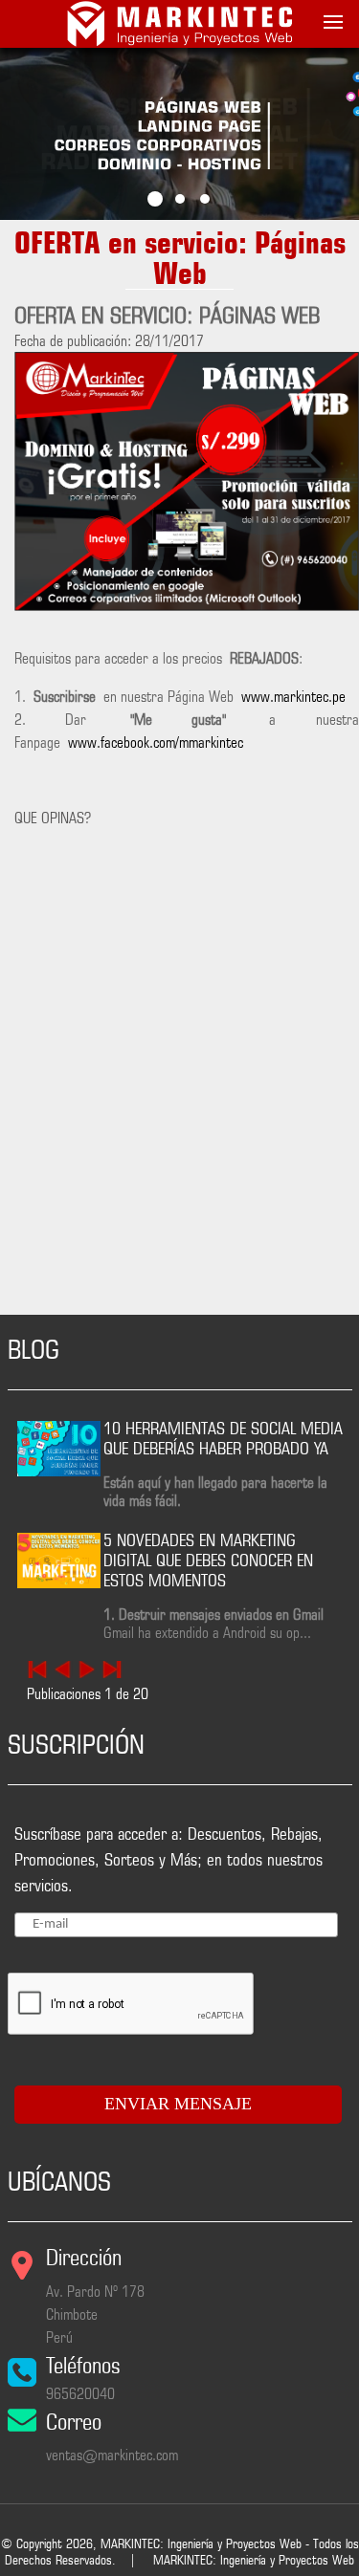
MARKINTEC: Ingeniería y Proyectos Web (254, 2560)
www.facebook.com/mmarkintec (156, 742)
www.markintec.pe (293, 697)
